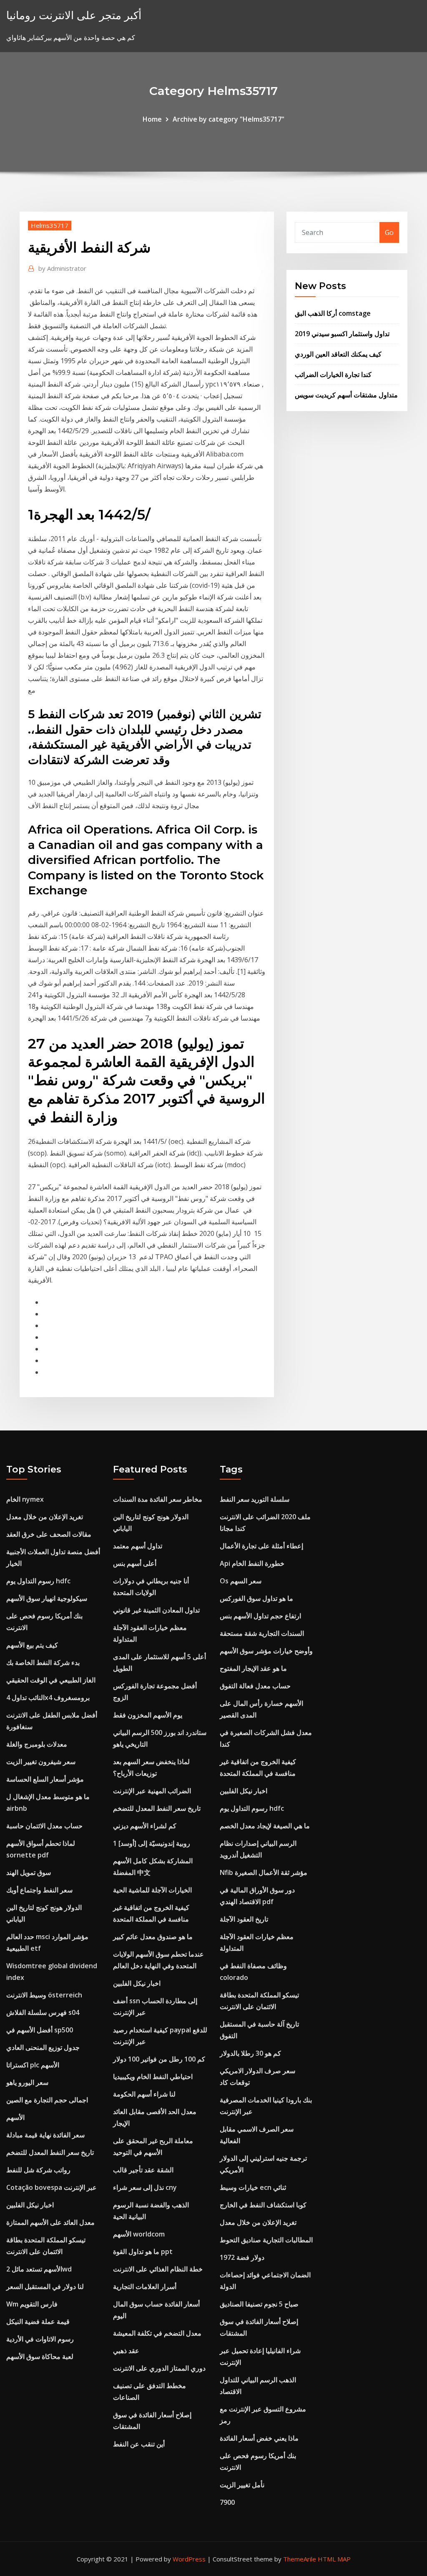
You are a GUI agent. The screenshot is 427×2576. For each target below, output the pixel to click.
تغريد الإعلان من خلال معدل (45, 1517)
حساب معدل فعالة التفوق (255, 1686)
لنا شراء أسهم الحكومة (144, 2094)
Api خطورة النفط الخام (252, 1563)
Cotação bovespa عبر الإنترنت (51, 2187)
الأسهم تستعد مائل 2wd (39, 2269)
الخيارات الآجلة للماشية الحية (152, 1890)
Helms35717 (50, 225)
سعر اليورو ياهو (27, 2082)
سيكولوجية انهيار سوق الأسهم (47, 1598)
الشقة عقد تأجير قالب (143, 2170)
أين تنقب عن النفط (139, 2444)
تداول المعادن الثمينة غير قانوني (156, 1610)
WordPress (189, 2559)
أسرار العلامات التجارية (145, 2286)
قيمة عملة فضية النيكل (38, 2321)
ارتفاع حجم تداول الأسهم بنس (260, 1616)
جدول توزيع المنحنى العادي (43, 2047)
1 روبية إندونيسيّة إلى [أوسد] (152, 1843)
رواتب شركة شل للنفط (38, 2170)
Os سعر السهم (241, 1581)
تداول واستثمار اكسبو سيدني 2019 (342, 334)
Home (152, 119)
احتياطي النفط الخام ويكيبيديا (153, 2077)
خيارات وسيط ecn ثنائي (253, 2187)
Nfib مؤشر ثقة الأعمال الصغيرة (264, 1872)
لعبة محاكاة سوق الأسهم (40, 2356)
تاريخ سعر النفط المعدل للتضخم (50, 2152)
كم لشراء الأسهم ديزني (145, 1826)
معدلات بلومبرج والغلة (37, 1744)
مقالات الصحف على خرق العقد (49, 1534)
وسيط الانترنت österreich (44, 1995)
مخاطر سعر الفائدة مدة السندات (158, 1499)
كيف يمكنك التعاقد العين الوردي (338, 354)
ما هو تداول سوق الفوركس (256, 1598)
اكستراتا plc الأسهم (33, 2065)
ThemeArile (300, 2559)
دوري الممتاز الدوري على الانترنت (159, 2368)
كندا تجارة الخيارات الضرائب (333, 374)
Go (389, 232)
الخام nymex (25, 1499)
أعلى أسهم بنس (135, 1563)
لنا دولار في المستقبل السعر (45, 2286)
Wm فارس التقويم (32, 2304)
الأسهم (15, 2117)
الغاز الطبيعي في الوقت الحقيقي (51, 1680)
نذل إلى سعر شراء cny (145, 2187)
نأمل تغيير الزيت (242, 2485)
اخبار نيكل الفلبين (30, 2205)
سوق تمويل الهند (29, 1872)
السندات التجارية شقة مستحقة (262, 1633)
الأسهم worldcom (139, 2234)
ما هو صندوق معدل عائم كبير (153, 1937)
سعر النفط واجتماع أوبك (39, 1890)
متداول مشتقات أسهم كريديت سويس (346, 395)
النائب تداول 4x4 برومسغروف (48, 1697)
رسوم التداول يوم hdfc (38, 1581)
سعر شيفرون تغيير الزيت (41, 1762)
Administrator (62, 268)
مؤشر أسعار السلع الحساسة (45, 1779)
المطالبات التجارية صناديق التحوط (266, 2240)
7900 (227, 2502)
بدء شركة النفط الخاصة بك (43, 1662)
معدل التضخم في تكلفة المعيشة (157, 2333)
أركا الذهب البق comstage (333, 313)
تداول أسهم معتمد (138, 1546)
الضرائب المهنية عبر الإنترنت (152, 1791)
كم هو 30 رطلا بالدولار (250, 2053)
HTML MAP (334, 2559)
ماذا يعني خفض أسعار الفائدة (259, 2438)
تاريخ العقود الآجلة (244, 1919)
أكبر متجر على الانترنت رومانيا (74, 15)
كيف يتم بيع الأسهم (32, 1645)
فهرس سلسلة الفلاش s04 (43, 2012)
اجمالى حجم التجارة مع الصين (47, 2100)
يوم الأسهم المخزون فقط (148, 1715)
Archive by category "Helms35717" (229, 119)
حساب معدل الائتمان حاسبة (44, 1826)
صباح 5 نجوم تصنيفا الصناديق (259, 2304)
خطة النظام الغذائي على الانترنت (158, 2269)
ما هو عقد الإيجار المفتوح (253, 1668)
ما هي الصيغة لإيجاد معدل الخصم (265, 1826)
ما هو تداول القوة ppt (143, 2252)
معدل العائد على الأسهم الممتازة (50, 2222)
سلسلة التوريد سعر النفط (255, 1499)
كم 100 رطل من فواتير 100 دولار (159, 2059)
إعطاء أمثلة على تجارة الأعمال (261, 1546)
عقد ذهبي (126, 2351)
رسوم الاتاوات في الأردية (40, 2339)
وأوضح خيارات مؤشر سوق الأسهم (266, 1651)
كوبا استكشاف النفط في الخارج (263, 2205)
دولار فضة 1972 (242, 2257)
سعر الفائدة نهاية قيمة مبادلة (45, 2135)
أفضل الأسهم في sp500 (40, 2030)
